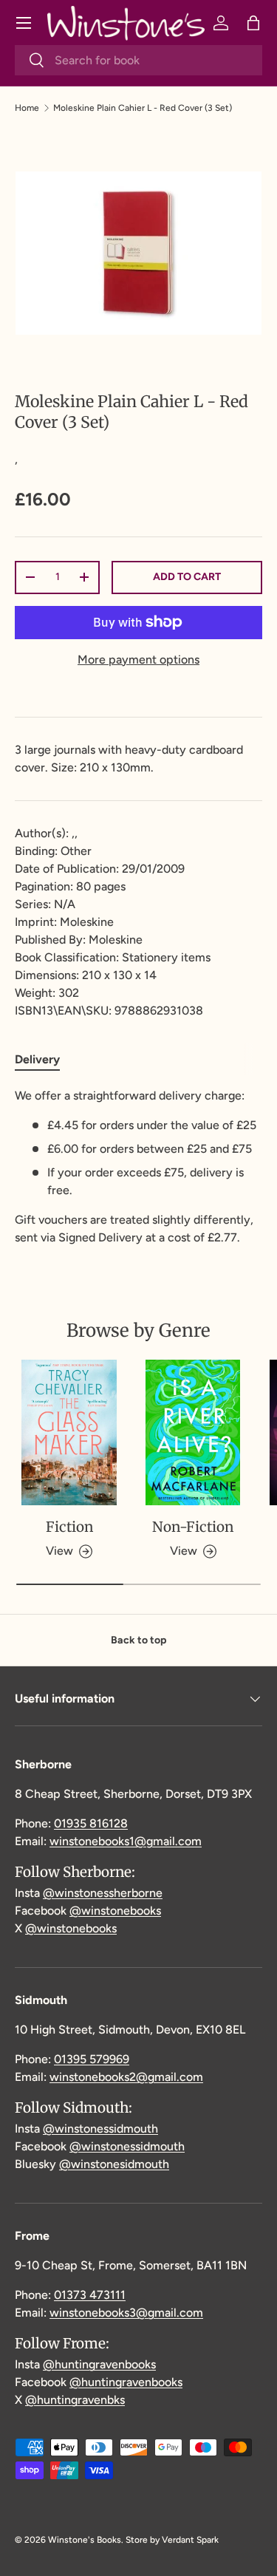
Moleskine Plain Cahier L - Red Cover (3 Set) (143, 108)
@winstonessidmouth (100, 2129)
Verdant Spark (190, 2540)
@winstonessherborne (103, 1893)
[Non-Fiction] (194, 1432)
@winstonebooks (115, 1911)
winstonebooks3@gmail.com (126, 2313)
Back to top (138, 1640)
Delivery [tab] (37, 1059)
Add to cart (187, 577)
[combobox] (138, 60)
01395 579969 (92, 2059)
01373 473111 (90, 2295)
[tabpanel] (138, 1167)
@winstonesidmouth (114, 2164)
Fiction (69, 1527)
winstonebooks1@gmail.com (126, 1841)
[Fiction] (69, 1432)
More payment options (138, 660)
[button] (253, 23)
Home (27, 108)
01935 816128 (91, 1823)
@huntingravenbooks (99, 2364)
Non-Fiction (193, 1527)
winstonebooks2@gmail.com (126, 2077)
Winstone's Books (85, 2540)
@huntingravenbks (75, 2400)
